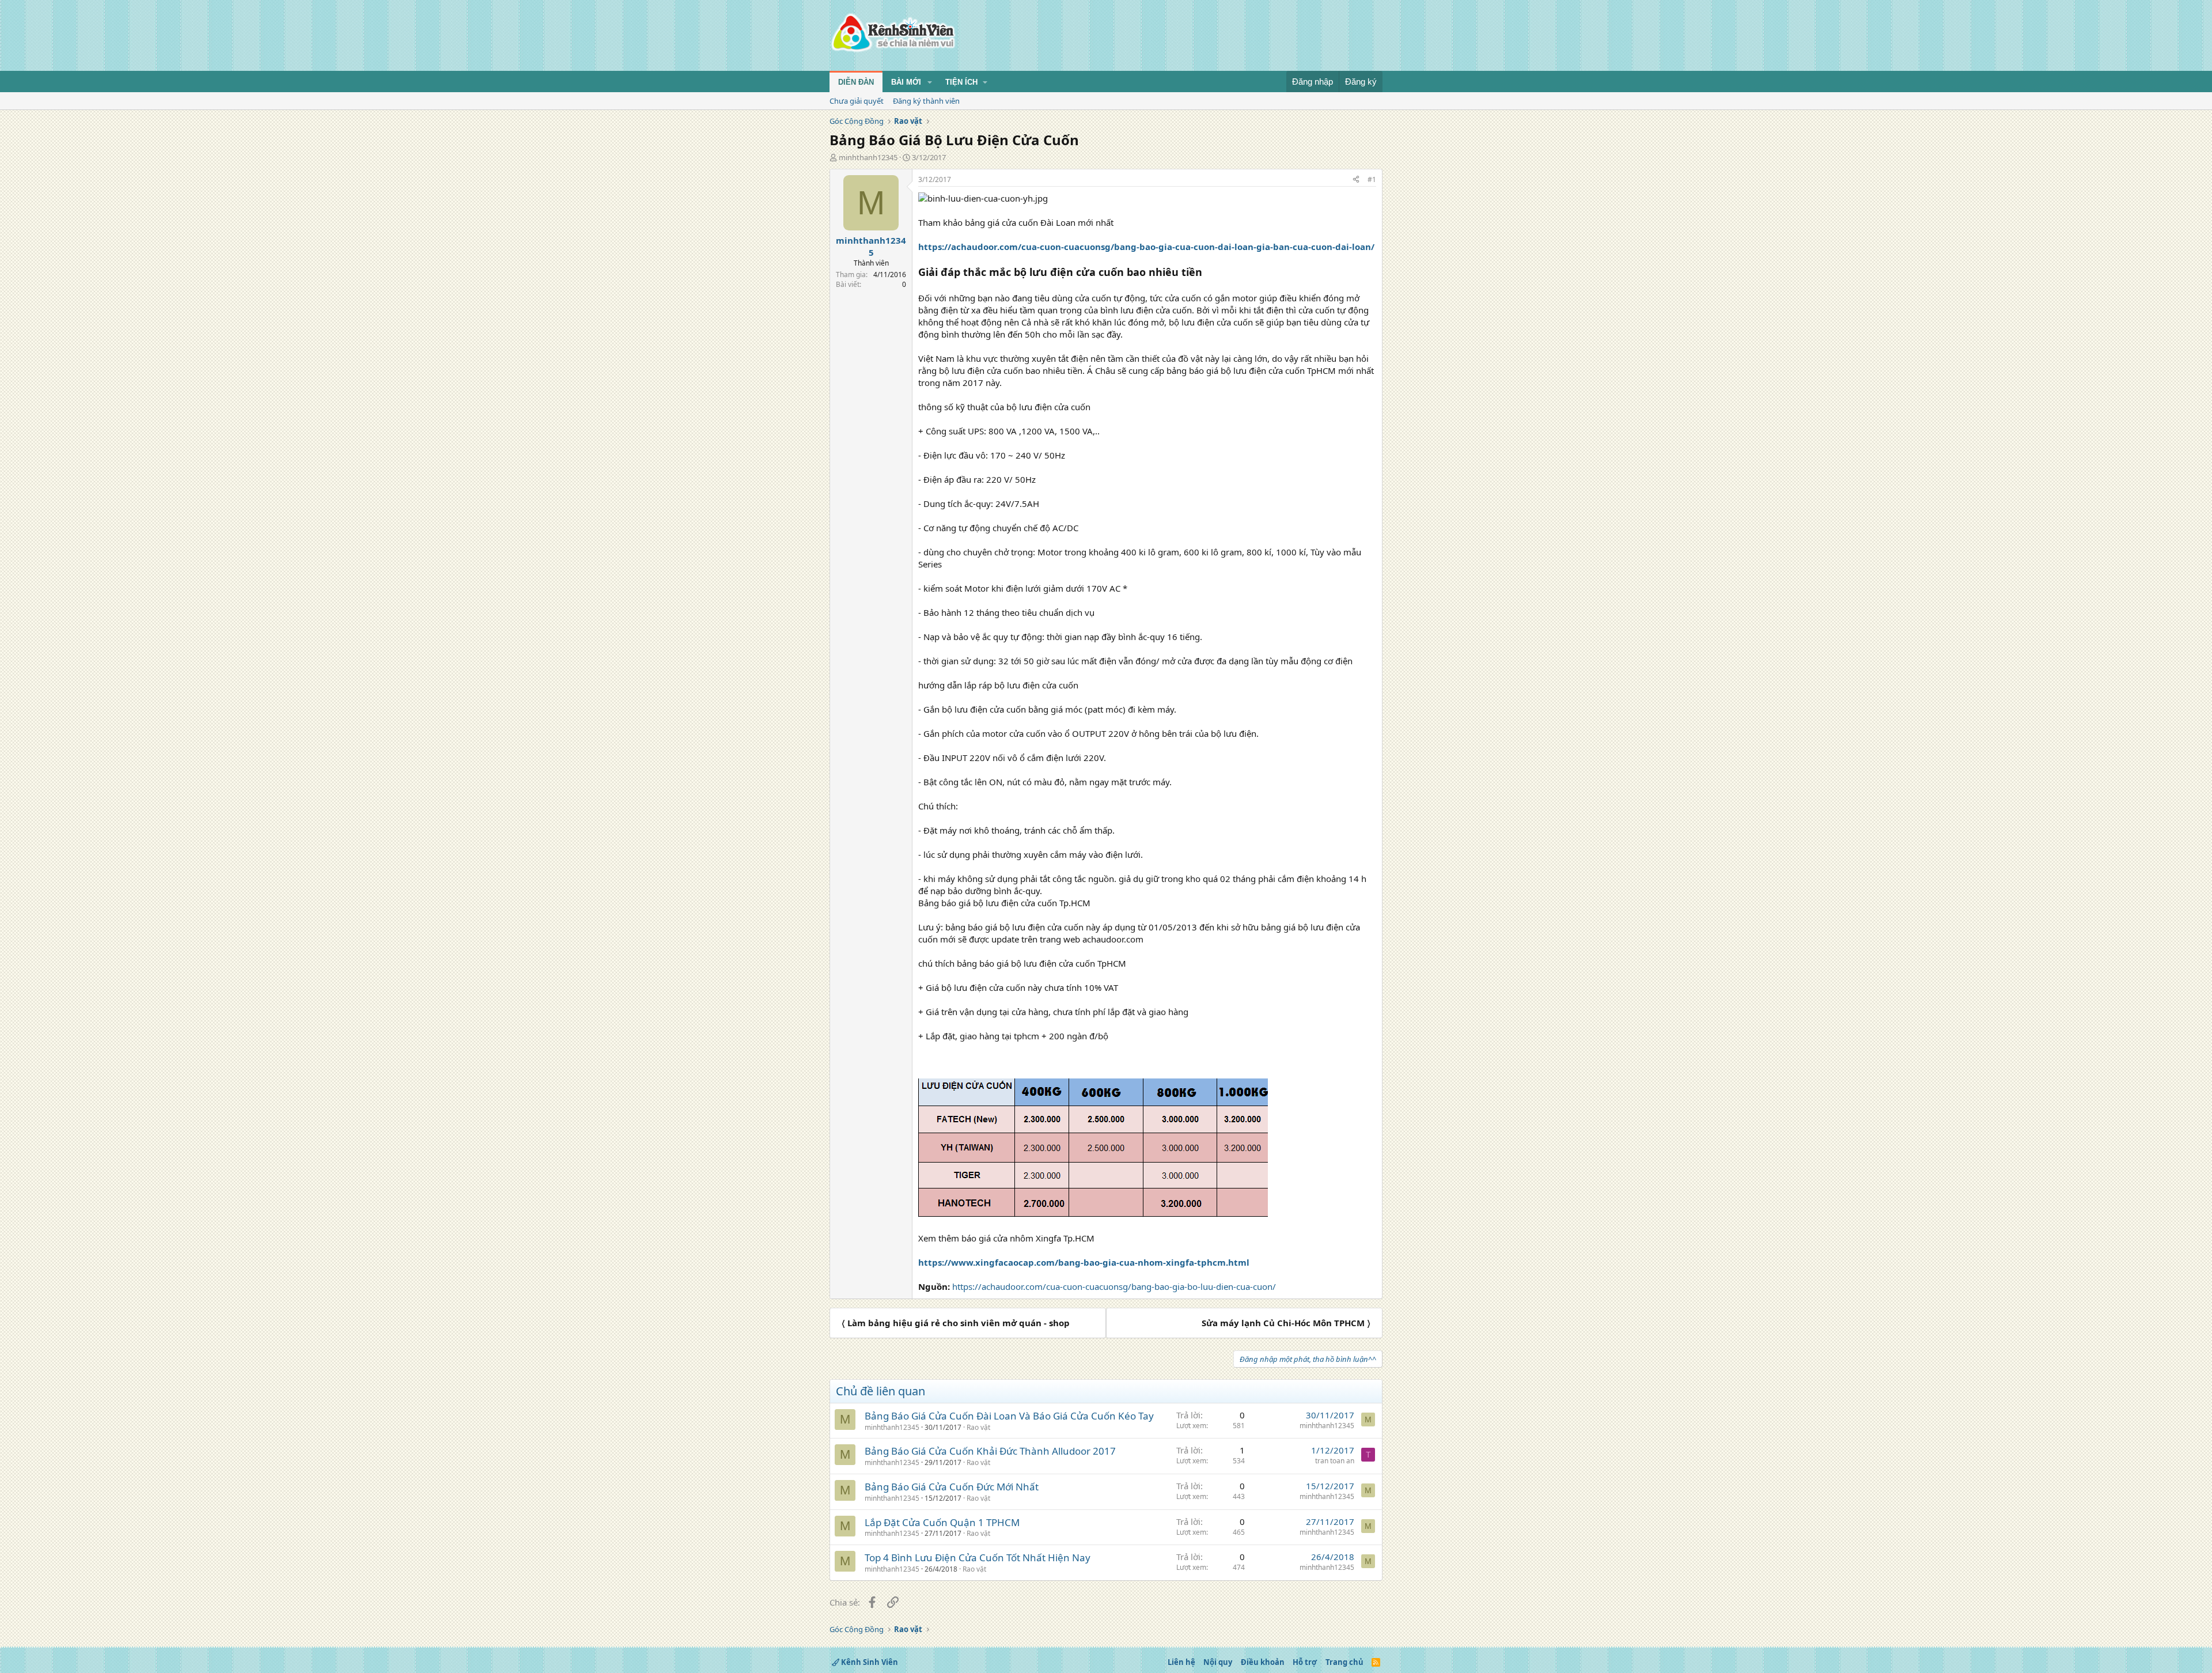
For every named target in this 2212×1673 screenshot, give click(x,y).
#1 (1372, 179)
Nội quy (1218, 1662)
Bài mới (906, 82)
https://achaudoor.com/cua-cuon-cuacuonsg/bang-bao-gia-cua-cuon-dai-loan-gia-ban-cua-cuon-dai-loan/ (1146, 247)
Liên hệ (1181, 1662)
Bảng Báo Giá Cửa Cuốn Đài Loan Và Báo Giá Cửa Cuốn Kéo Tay (1009, 1416)
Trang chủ (1344, 1662)
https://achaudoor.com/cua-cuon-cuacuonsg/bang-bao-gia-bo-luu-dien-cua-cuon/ (1114, 1286)
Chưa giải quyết (857, 101)
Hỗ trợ (1305, 1662)
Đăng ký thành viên (926, 101)
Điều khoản (1263, 1662)
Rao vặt (978, 1427)
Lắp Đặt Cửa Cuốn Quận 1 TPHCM (942, 1522)
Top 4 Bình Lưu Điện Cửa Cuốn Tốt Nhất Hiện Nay (978, 1557)
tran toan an (1335, 1461)
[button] (930, 82)
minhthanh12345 (868, 157)
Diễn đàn (856, 82)
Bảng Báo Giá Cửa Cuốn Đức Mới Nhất (952, 1487)
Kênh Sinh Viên (869, 1662)
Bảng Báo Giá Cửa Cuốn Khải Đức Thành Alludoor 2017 (990, 1451)
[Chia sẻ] (1356, 180)
